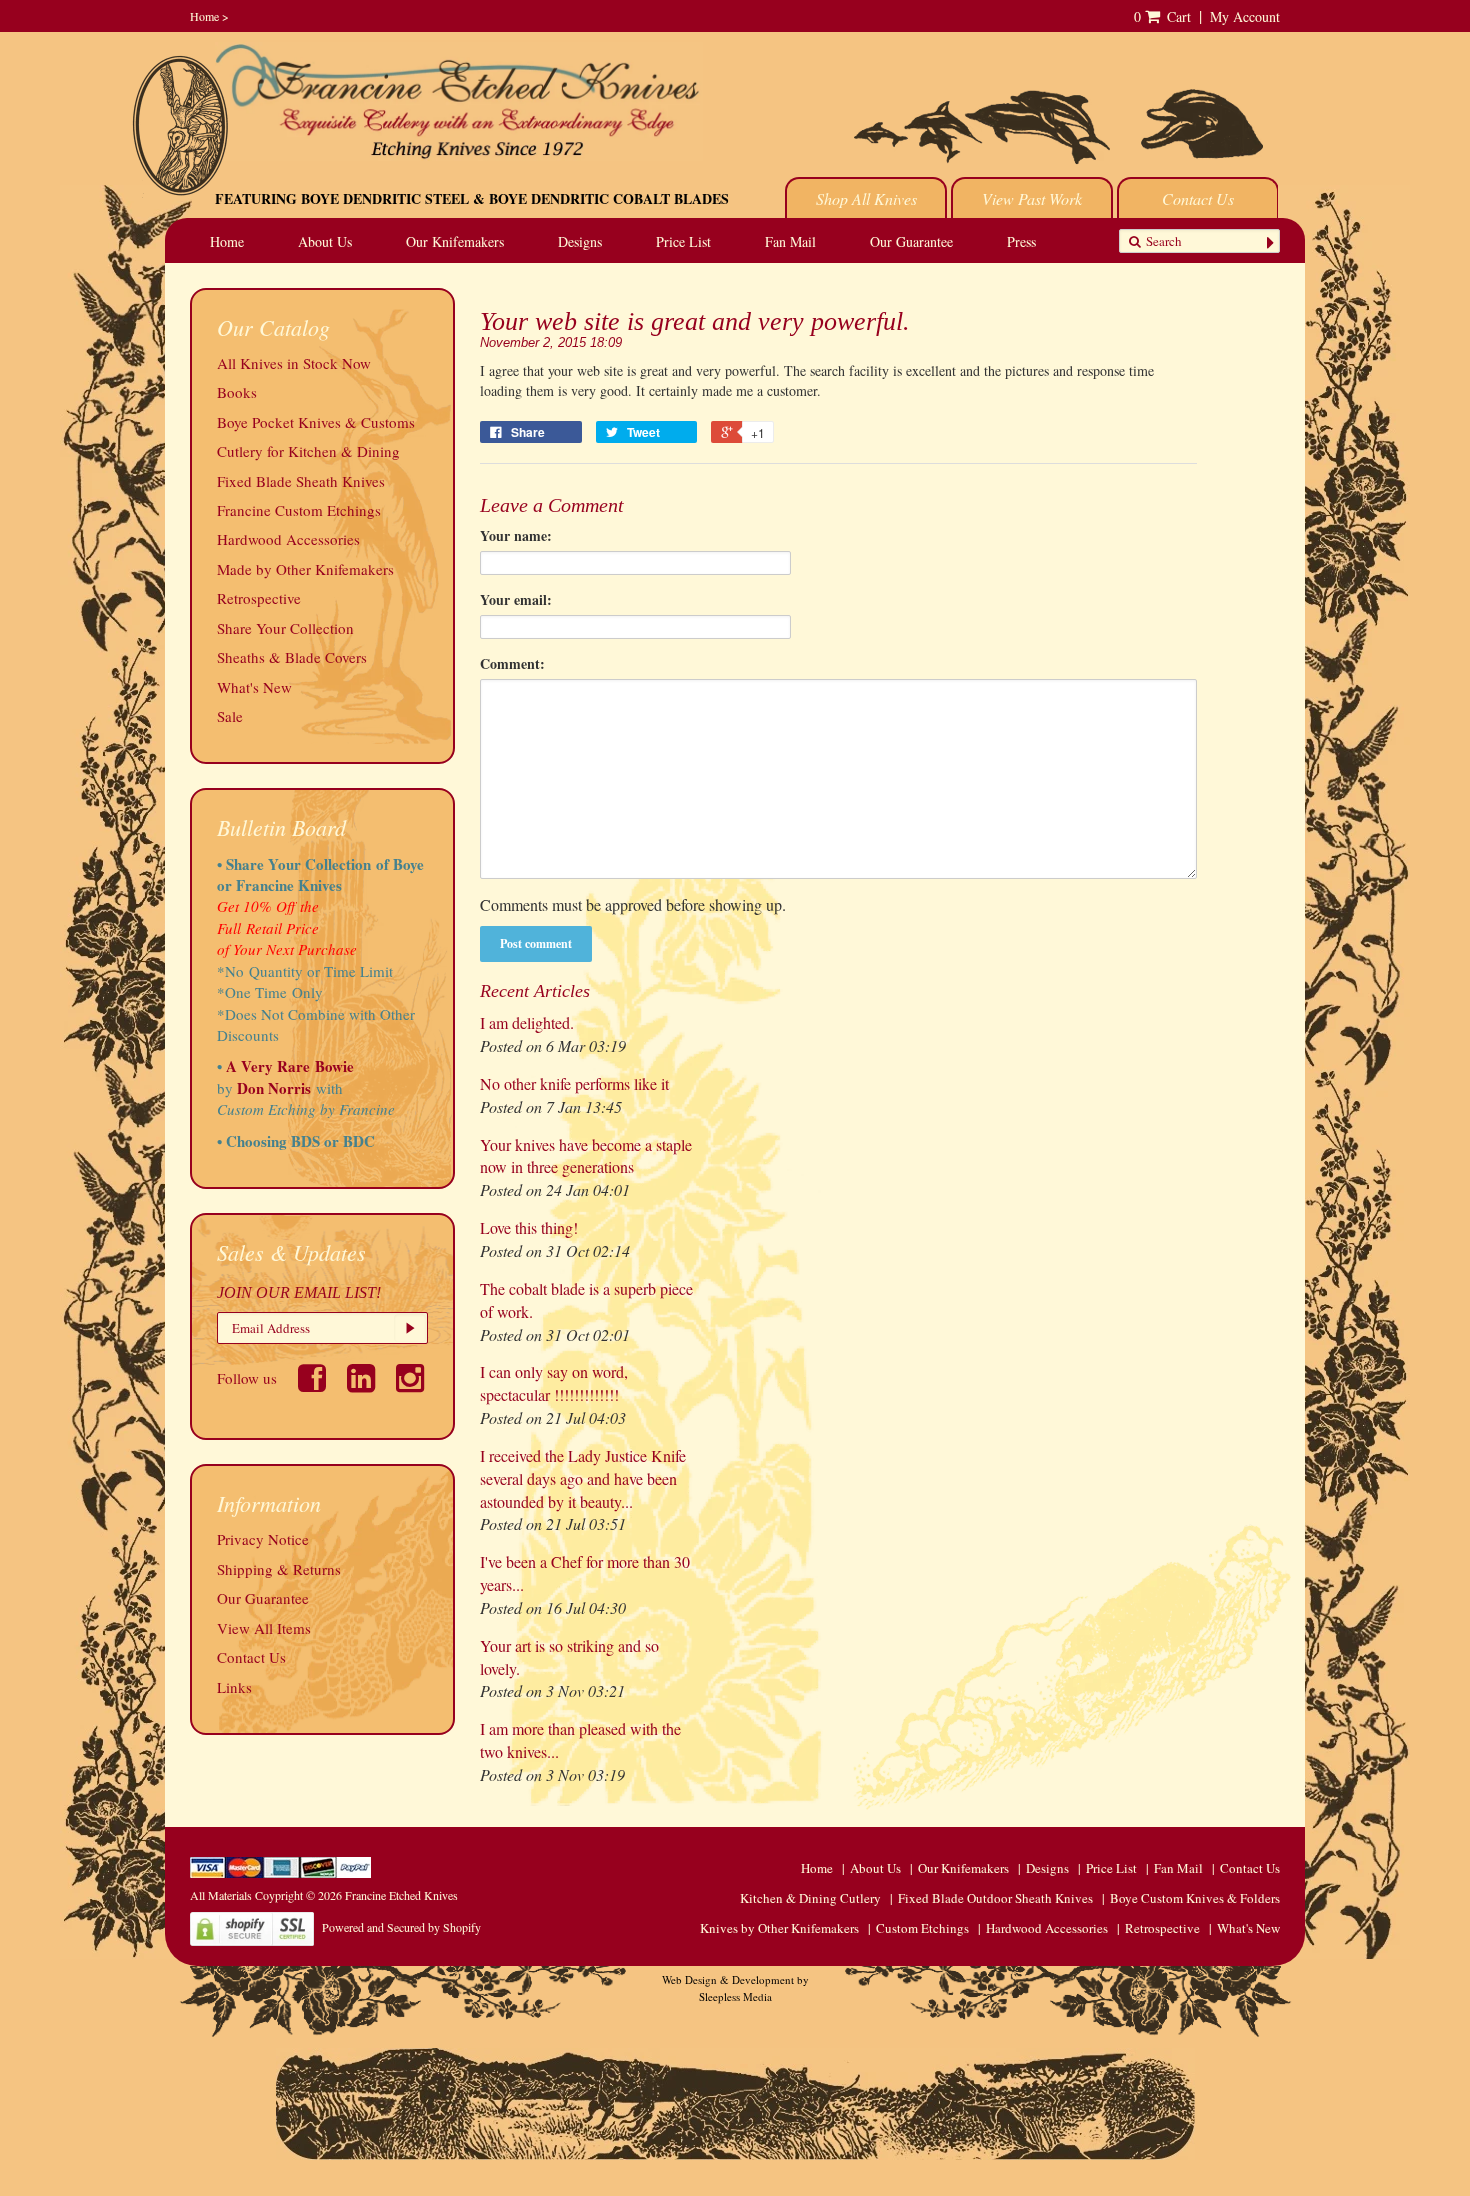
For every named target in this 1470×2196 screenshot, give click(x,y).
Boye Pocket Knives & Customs (316, 422)
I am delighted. (527, 1022)
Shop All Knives (866, 198)
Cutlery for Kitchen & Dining (308, 451)
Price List (683, 241)
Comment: (512, 664)
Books (237, 392)
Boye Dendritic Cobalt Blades (609, 198)
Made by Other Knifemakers (305, 569)
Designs (580, 241)
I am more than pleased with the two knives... (580, 1740)
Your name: (516, 536)
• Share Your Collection (294, 864)
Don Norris (272, 1088)
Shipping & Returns (279, 1569)
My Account (1245, 16)
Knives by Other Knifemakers (779, 1928)
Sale (230, 716)
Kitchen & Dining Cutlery (810, 1898)
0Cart (1162, 16)
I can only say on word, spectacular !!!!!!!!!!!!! (554, 1383)
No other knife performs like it (574, 1083)
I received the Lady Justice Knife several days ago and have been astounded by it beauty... (583, 1478)
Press (1021, 241)
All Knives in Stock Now (294, 363)
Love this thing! (529, 1227)
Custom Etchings (922, 1928)
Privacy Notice (263, 1539)
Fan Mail (790, 241)
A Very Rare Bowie (290, 1066)
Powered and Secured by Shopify (401, 1927)
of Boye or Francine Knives (320, 874)
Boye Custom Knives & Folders (1195, 1898)
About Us (325, 241)
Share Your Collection (285, 628)
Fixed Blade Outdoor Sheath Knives (995, 1898)
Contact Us (1198, 198)
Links (234, 1687)
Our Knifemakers (455, 241)
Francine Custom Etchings (299, 510)
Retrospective (259, 598)
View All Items (264, 1628)
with (329, 1088)
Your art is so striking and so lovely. (569, 1657)
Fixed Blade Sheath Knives (301, 481)
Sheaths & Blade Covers (292, 657)
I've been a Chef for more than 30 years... (585, 1573)
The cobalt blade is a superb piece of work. (586, 1300)
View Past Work (1032, 198)
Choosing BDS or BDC (300, 1141)
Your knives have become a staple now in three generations (586, 1156)
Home (204, 16)
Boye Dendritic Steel (385, 198)
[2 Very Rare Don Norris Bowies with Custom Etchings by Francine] (345, 1088)
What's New (254, 687)
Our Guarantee (911, 241)
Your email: (516, 600)
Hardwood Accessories (288, 539)
